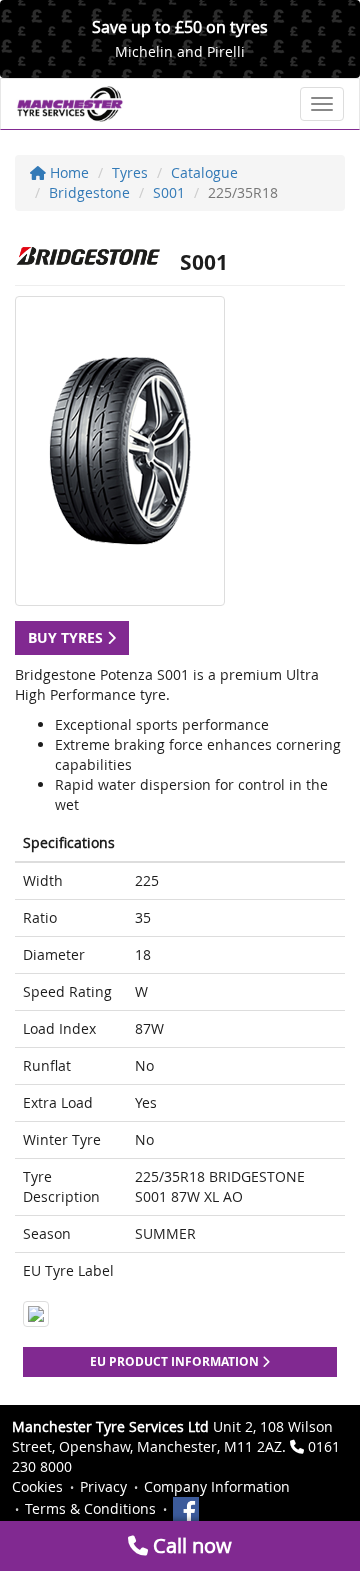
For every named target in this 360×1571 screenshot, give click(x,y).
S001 (169, 192)
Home (67, 172)
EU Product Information (176, 1361)
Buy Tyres (67, 637)
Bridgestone (89, 192)
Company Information (217, 1486)
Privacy (103, 1486)
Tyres (130, 172)
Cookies (37, 1486)
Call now (190, 1545)
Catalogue (204, 172)
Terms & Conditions (90, 1508)
